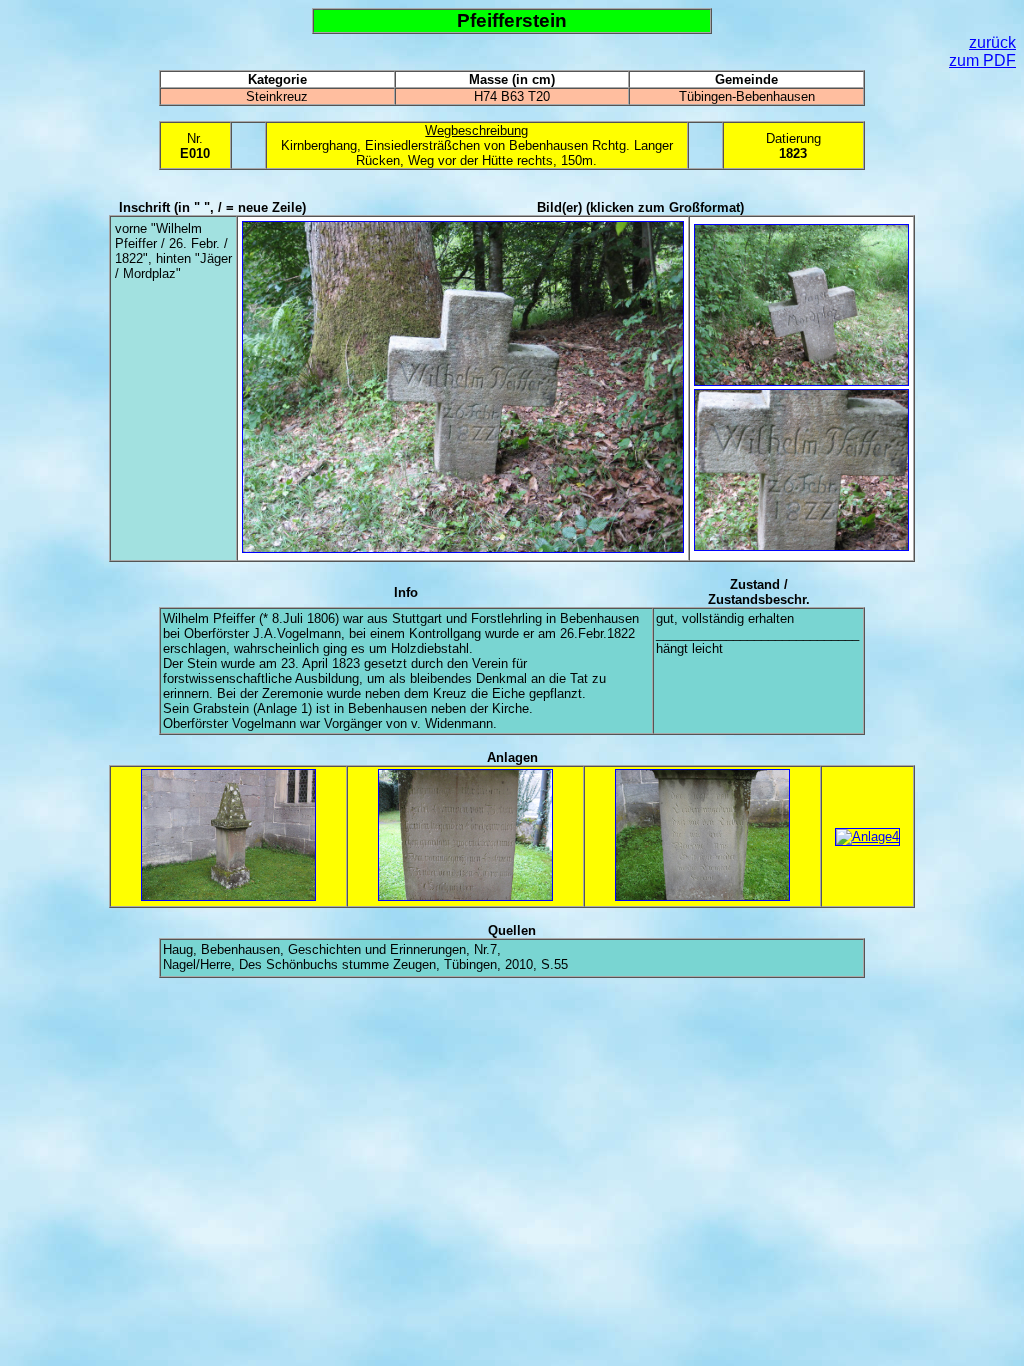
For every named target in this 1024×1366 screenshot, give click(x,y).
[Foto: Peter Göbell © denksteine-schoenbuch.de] (463, 548)
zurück (992, 42)
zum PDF (982, 60)
